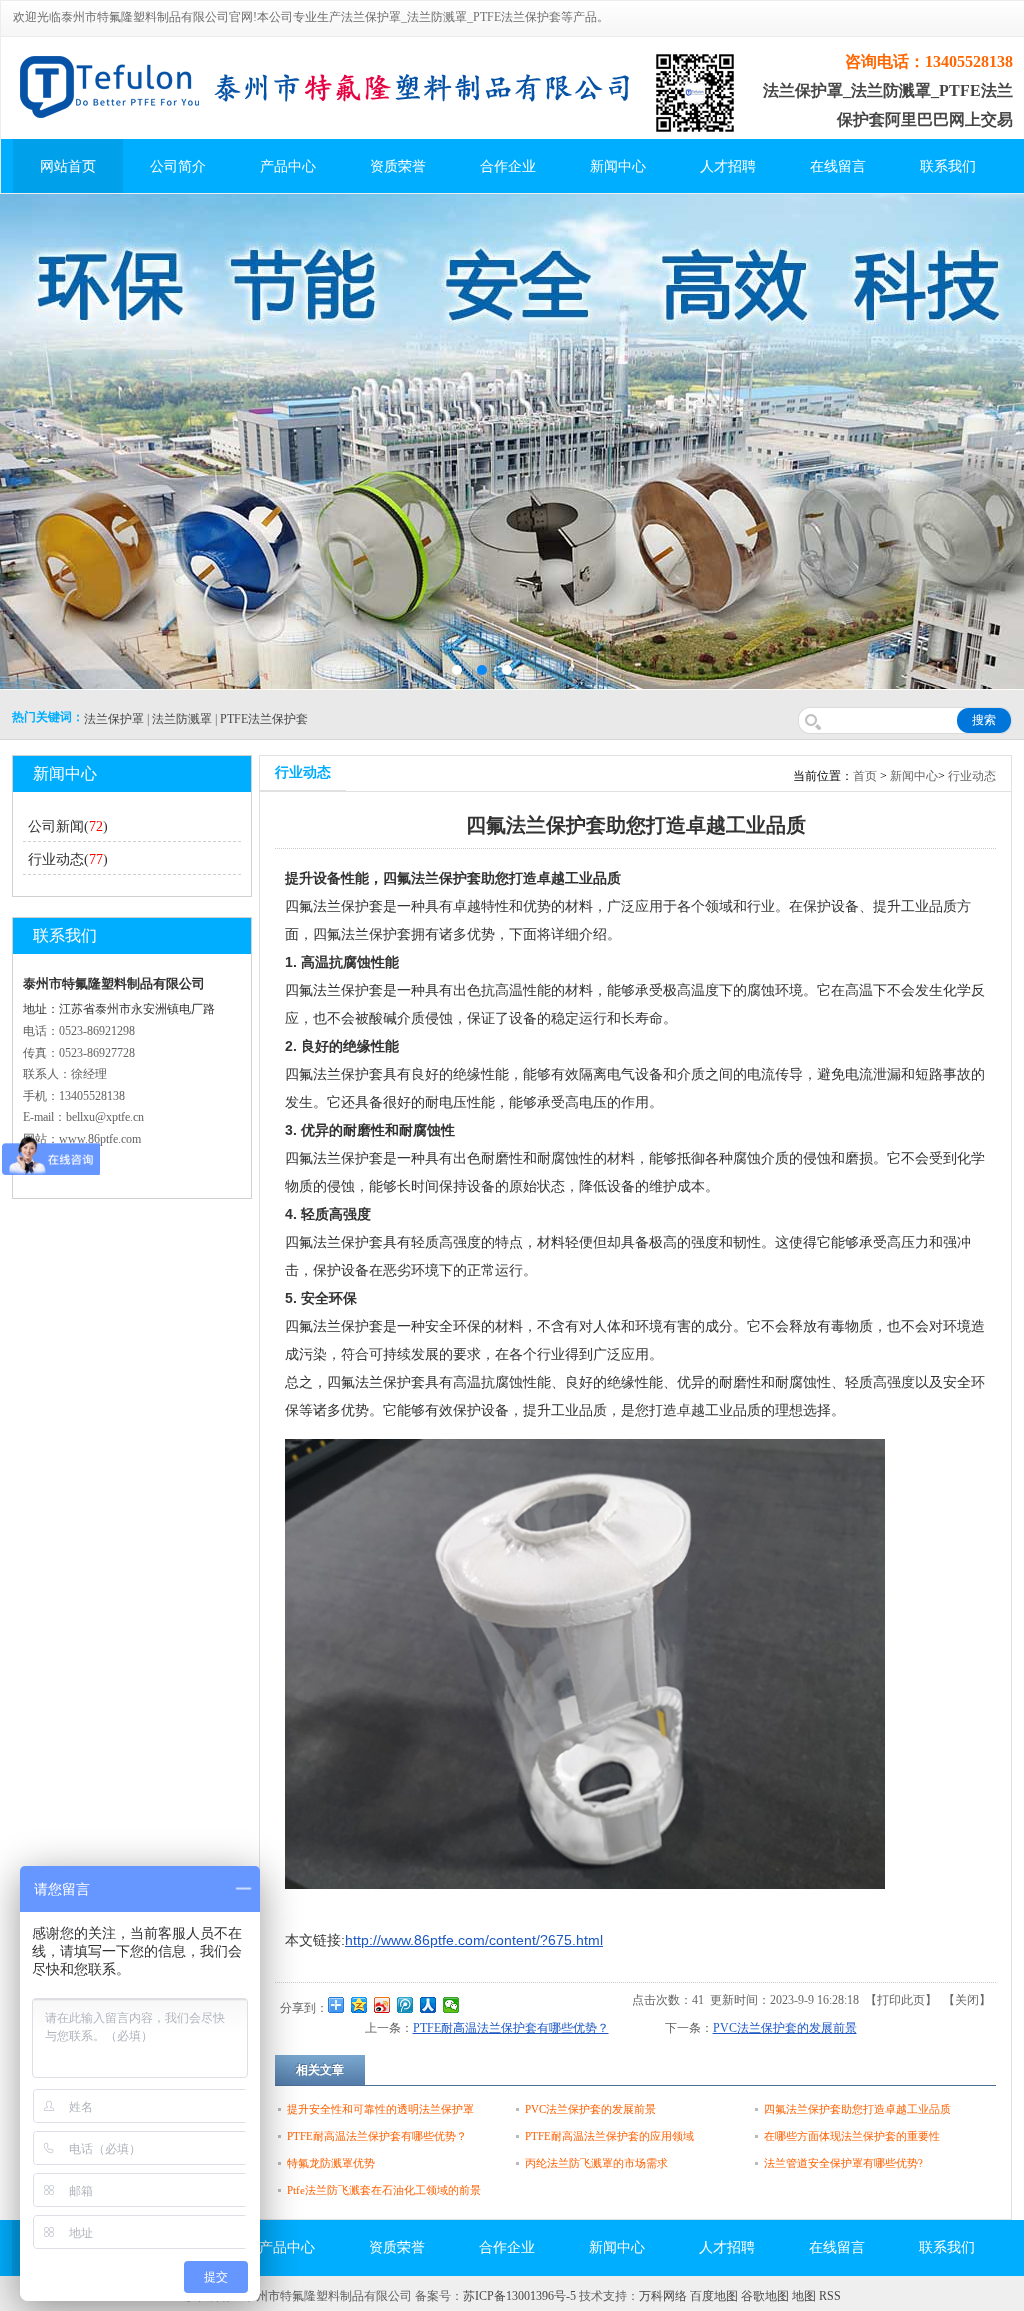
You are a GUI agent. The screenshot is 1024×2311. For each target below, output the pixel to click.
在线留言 (838, 166)
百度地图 (714, 2296)
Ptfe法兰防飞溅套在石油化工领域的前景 (384, 2190)
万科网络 (664, 2296)
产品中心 (288, 166)
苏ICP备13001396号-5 (519, 2296)
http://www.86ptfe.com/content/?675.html (474, 1940)
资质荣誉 (398, 166)
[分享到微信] (451, 2005)
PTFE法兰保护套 (264, 719)
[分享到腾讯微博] (405, 2005)
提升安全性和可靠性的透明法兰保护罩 (380, 2109)
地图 (804, 2296)
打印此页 (901, 2000)
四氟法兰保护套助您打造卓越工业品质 (857, 2109)
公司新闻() (68, 826)
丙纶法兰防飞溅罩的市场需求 (596, 2163)
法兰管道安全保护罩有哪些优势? (843, 2163)
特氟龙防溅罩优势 (331, 2163)
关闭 (967, 2000)
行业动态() (68, 859)
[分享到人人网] (428, 2005)
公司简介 (178, 166)
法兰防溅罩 (182, 719)
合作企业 (508, 166)
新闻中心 (618, 166)
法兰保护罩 (114, 719)
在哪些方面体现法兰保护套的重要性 (852, 2136)
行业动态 (972, 776)
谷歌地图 (765, 2296)
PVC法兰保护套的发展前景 (785, 2028)
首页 (865, 776)
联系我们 (948, 166)
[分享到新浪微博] (382, 2005)
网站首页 (68, 166)
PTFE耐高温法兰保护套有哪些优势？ (511, 2028)
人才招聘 (728, 166)
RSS (830, 2296)
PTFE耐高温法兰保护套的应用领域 (609, 2136)
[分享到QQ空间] (359, 2005)
